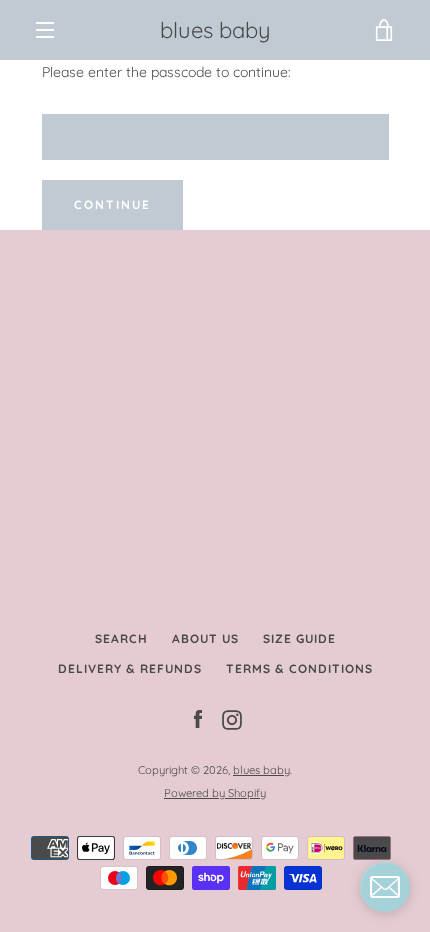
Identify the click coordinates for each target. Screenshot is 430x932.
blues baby (215, 30)
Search (121, 638)
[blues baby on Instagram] (232, 719)
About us (205, 638)
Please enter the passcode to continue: (166, 72)
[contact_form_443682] (385, 887)
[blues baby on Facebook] (198, 719)
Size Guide (299, 638)
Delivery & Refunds (130, 668)
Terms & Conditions (299, 668)
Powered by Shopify (215, 793)
